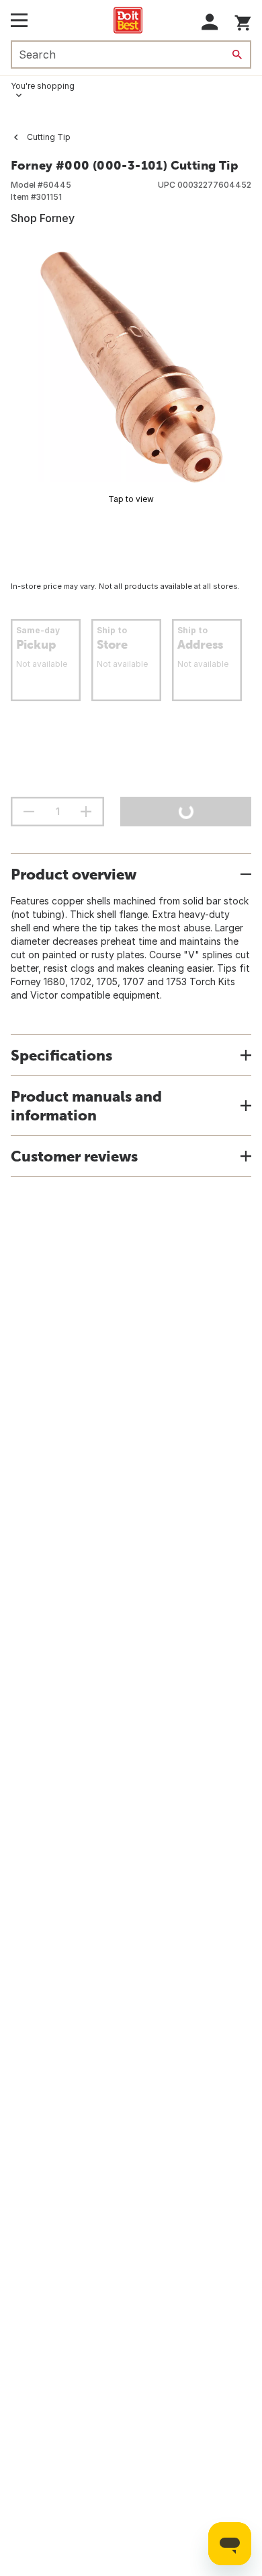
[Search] (237, 55)
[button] (210, 22)
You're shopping (43, 86)
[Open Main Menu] (19, 20)
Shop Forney (43, 218)
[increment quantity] (86, 812)
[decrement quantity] (29, 812)
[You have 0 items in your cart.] (243, 21)
